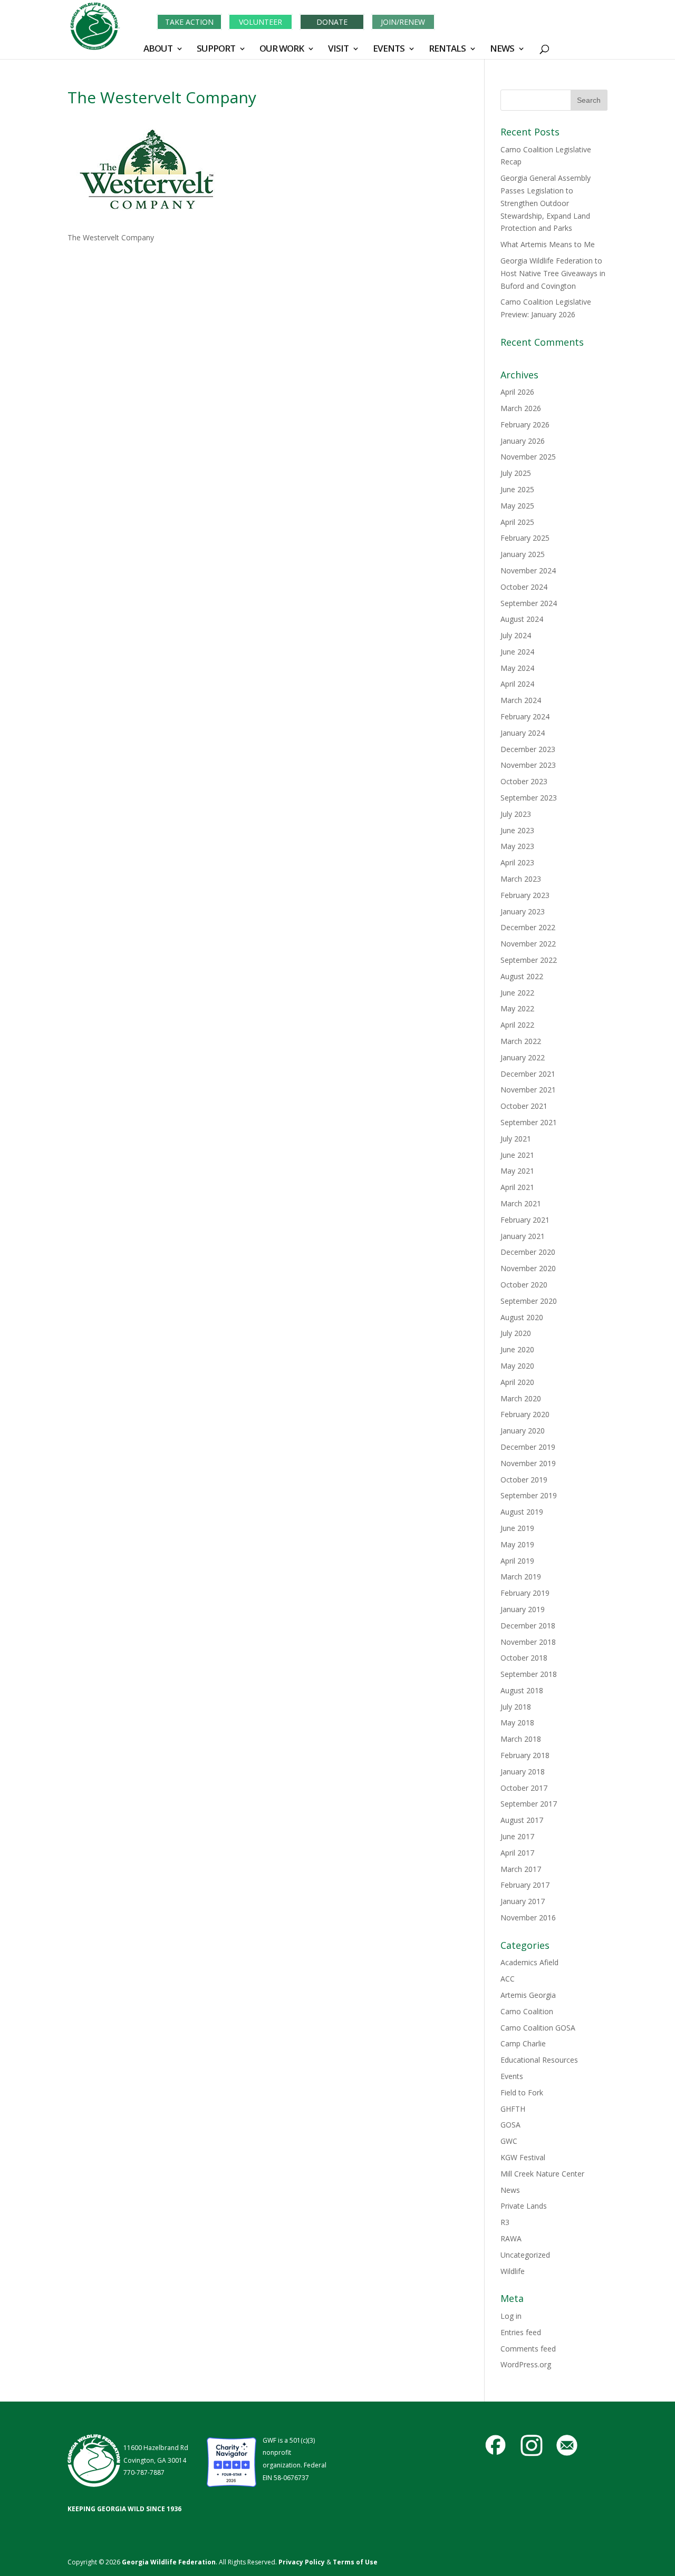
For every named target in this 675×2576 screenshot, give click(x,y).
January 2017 (523, 1901)
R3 (505, 2222)
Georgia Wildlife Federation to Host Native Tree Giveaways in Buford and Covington (553, 273)
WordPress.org (526, 2364)
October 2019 (524, 1480)
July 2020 (516, 1333)
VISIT (338, 50)
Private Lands (524, 2206)
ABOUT (158, 50)
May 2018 (517, 1723)
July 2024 (516, 635)
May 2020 (517, 1366)
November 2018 (528, 1642)
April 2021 (517, 1187)
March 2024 (521, 700)
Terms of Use (355, 2562)
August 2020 (522, 1317)
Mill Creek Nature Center (542, 2174)
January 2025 (523, 554)
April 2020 (517, 1382)
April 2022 (517, 1025)
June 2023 (517, 830)
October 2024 (524, 587)
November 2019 (528, 1463)
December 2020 (528, 1252)
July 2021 (516, 1139)
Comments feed (528, 2349)
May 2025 (517, 506)
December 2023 (528, 749)
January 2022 (523, 1057)
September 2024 (529, 603)
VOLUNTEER (261, 22)
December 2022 (528, 927)
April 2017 (517, 1853)
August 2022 (522, 976)
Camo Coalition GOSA (538, 2028)
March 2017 (521, 1869)
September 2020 (529, 1301)
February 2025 (525, 538)
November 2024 (528, 570)
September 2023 (529, 798)
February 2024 (525, 716)
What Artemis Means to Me (548, 244)
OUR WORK (282, 50)
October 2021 (524, 1106)
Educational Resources (539, 2060)
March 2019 (521, 1577)
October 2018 (524, 1658)
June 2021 (517, 1155)
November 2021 (528, 1090)
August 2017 (522, 1820)
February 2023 (525, 895)
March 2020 (521, 1398)
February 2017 (525, 1885)
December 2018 (528, 1626)
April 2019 (517, 1561)
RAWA (511, 2238)
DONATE (332, 22)
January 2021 (523, 1236)
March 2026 (521, 408)
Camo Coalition (527, 2011)
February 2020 (525, 1414)
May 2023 (517, 846)
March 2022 (521, 1041)
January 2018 (523, 1772)
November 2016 (528, 1918)
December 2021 (528, 1074)
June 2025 (517, 489)
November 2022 (528, 944)
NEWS (502, 50)
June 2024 (517, 652)
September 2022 (529, 960)
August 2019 (522, 1512)
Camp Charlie (523, 2043)
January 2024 (523, 733)
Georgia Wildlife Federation (169, 2562)
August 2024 (522, 619)
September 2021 (529, 1122)
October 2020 (524, 1285)
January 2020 (523, 1431)
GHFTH (513, 2109)
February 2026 (525, 425)
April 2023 (517, 862)
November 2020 (528, 1268)
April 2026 (517, 392)
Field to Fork (522, 2092)
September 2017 (529, 1804)
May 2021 (517, 1171)
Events (512, 2076)
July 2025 (516, 473)
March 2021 (521, 1203)
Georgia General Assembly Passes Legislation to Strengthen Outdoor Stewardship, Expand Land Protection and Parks (546, 203)
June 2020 (517, 1349)
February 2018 (525, 1755)
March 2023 (521, 879)
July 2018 (516, 1707)
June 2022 (517, 993)
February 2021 (525, 1220)
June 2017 (517, 1836)
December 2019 (528, 1447)
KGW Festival (523, 2157)
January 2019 (523, 1609)
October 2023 (524, 781)
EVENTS (389, 50)
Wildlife (513, 2271)
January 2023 (523, 911)
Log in (511, 2316)
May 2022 (517, 1008)
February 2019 (525, 1593)
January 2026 (523, 441)
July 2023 (516, 814)
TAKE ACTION (189, 22)
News (510, 2190)
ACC (508, 1979)
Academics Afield (529, 1962)
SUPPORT (216, 50)
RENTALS (447, 50)
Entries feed (521, 2332)
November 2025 (528, 457)
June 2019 (517, 1528)
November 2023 (528, 765)
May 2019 (517, 1544)
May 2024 (517, 668)
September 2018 (529, 1674)
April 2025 (517, 522)
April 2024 (517, 684)
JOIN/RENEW (403, 22)
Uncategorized (525, 2255)
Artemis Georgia (528, 1995)
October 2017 (524, 1788)
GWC (509, 2141)
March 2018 (521, 1739)
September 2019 (529, 1495)
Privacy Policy (301, 2562)
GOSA (510, 2125)
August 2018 (522, 1690)
